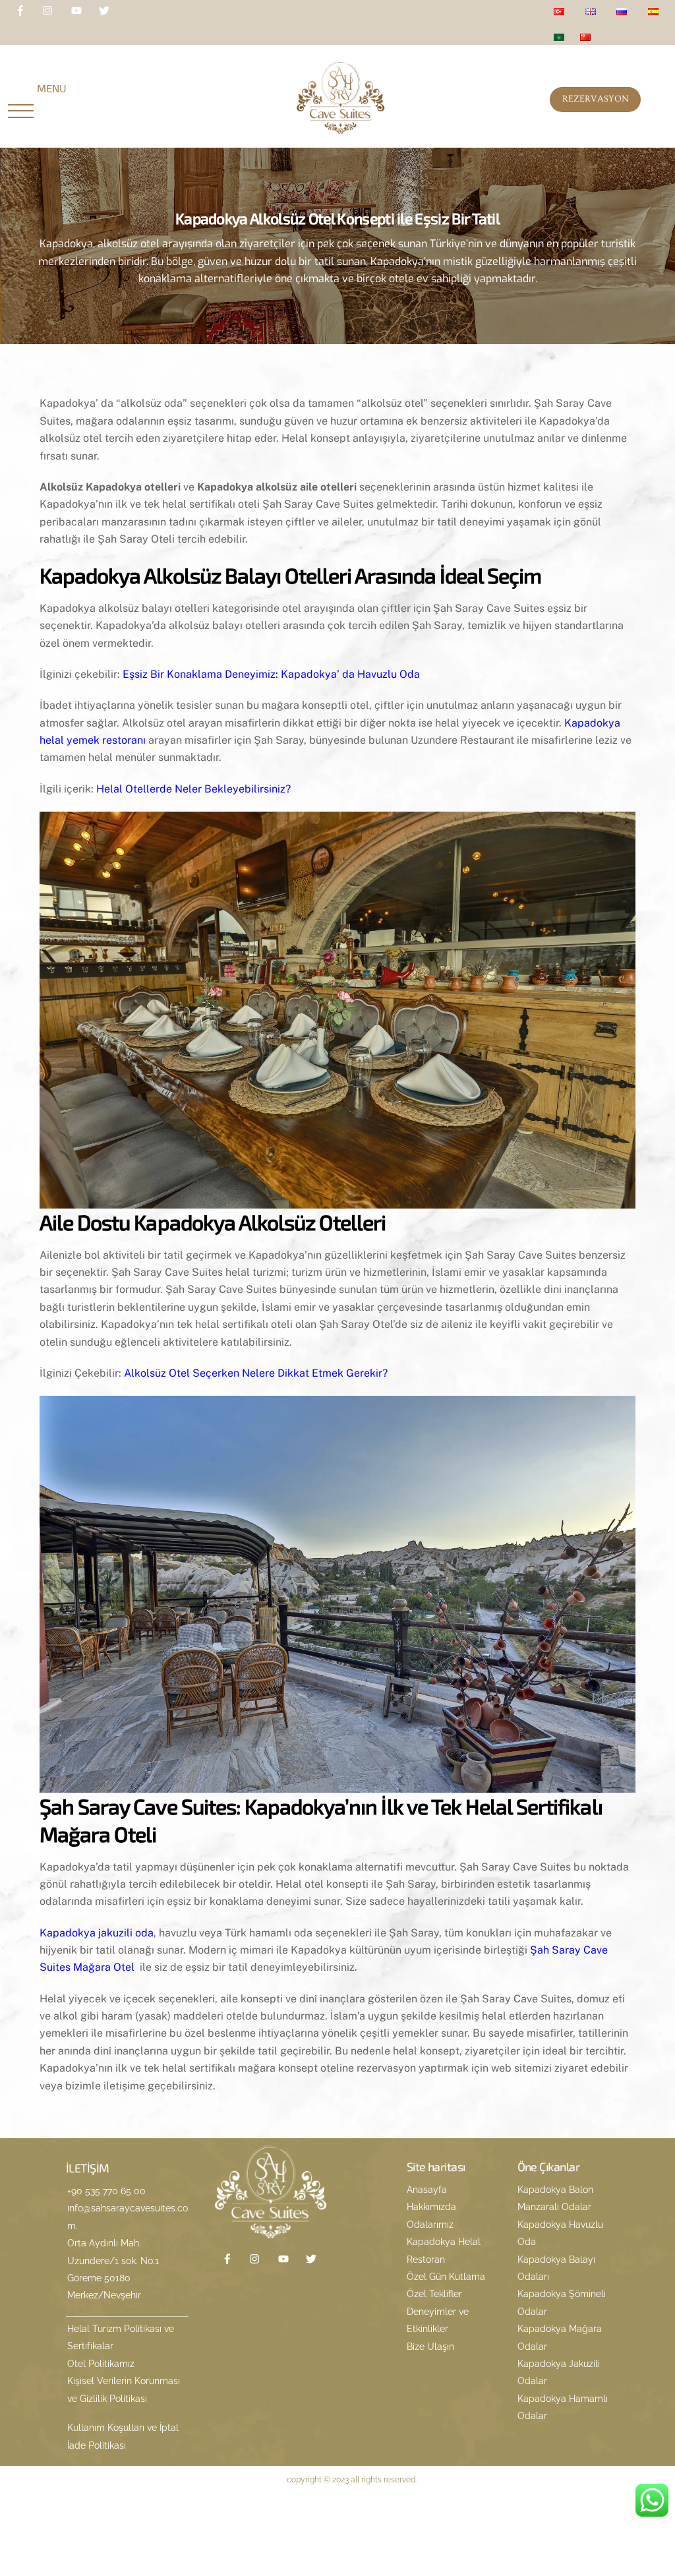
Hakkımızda (431, 2207)
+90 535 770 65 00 (106, 2191)
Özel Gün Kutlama (446, 2277)
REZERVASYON (596, 99)
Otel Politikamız (101, 2364)
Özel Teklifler (434, 2294)
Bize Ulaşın (430, 2347)
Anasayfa (427, 2190)
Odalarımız (430, 2225)
